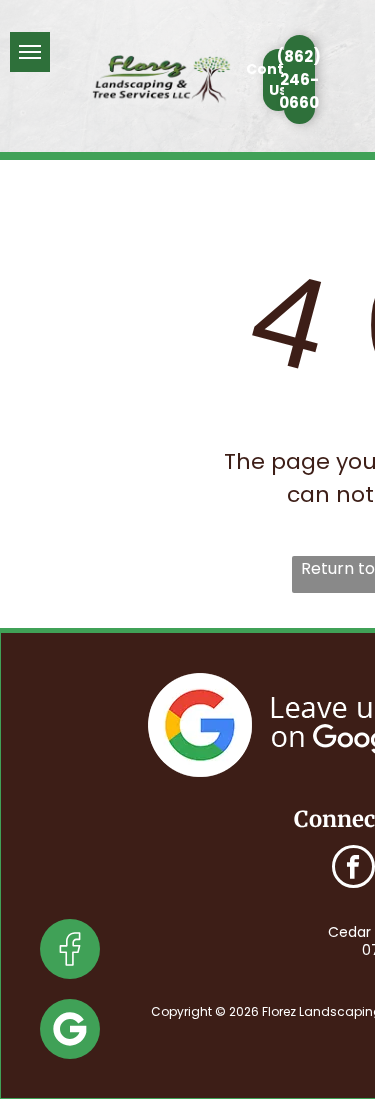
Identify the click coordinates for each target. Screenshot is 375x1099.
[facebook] (353, 869)
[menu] (30, 52)
